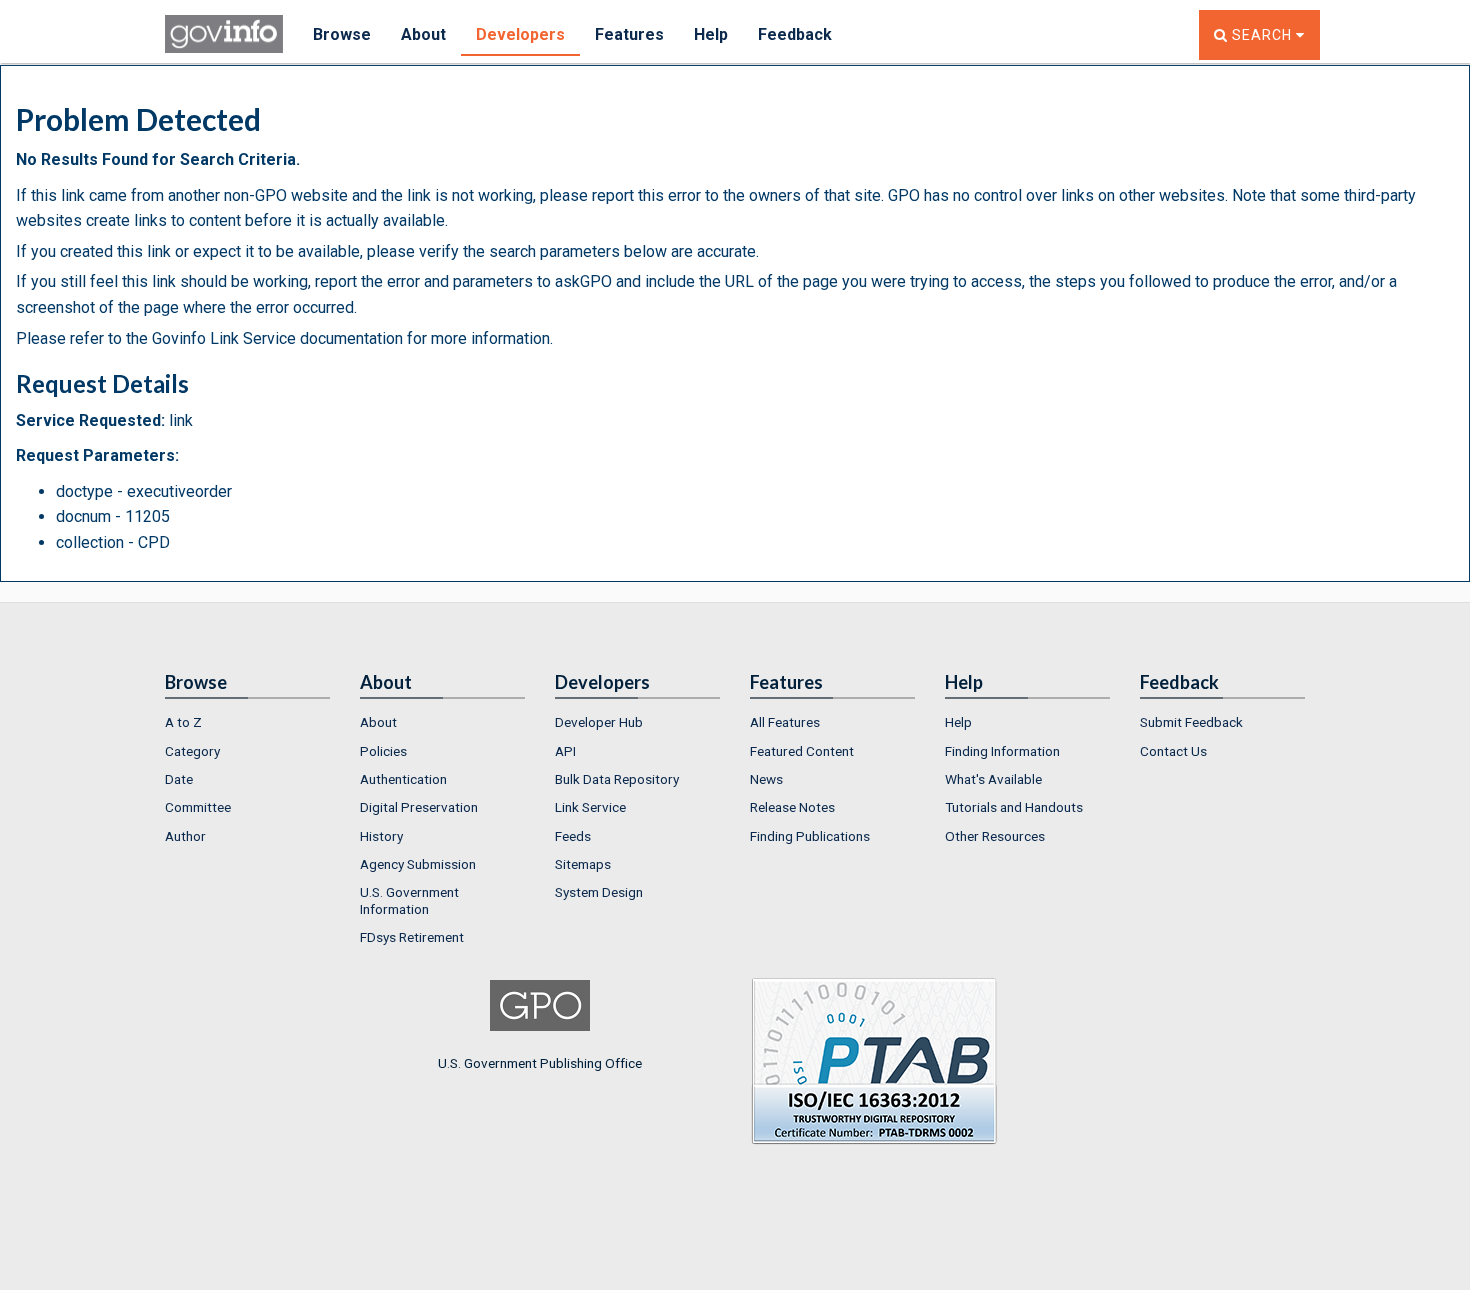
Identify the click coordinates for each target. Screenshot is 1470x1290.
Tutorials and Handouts (1014, 807)
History (381, 836)
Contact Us (1173, 751)
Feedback (795, 34)
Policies (383, 751)
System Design (599, 892)
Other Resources (995, 836)
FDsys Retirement (412, 937)
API (565, 751)
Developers (520, 34)
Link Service (590, 807)
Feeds (573, 836)
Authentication (403, 779)
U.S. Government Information (409, 900)
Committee (198, 807)
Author (185, 836)
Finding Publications (810, 836)
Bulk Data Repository (617, 779)
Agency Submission (418, 864)
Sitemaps (583, 864)
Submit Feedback (1191, 722)
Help (711, 34)
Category (192, 751)
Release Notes (792, 807)
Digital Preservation (419, 807)
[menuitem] (247, 722)
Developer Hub (599, 722)
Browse (342, 34)
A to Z (183, 722)
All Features (785, 722)
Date (179, 779)
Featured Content (802, 751)
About (423, 34)
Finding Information (1002, 751)
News (766, 779)
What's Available (993, 779)
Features (629, 34)
